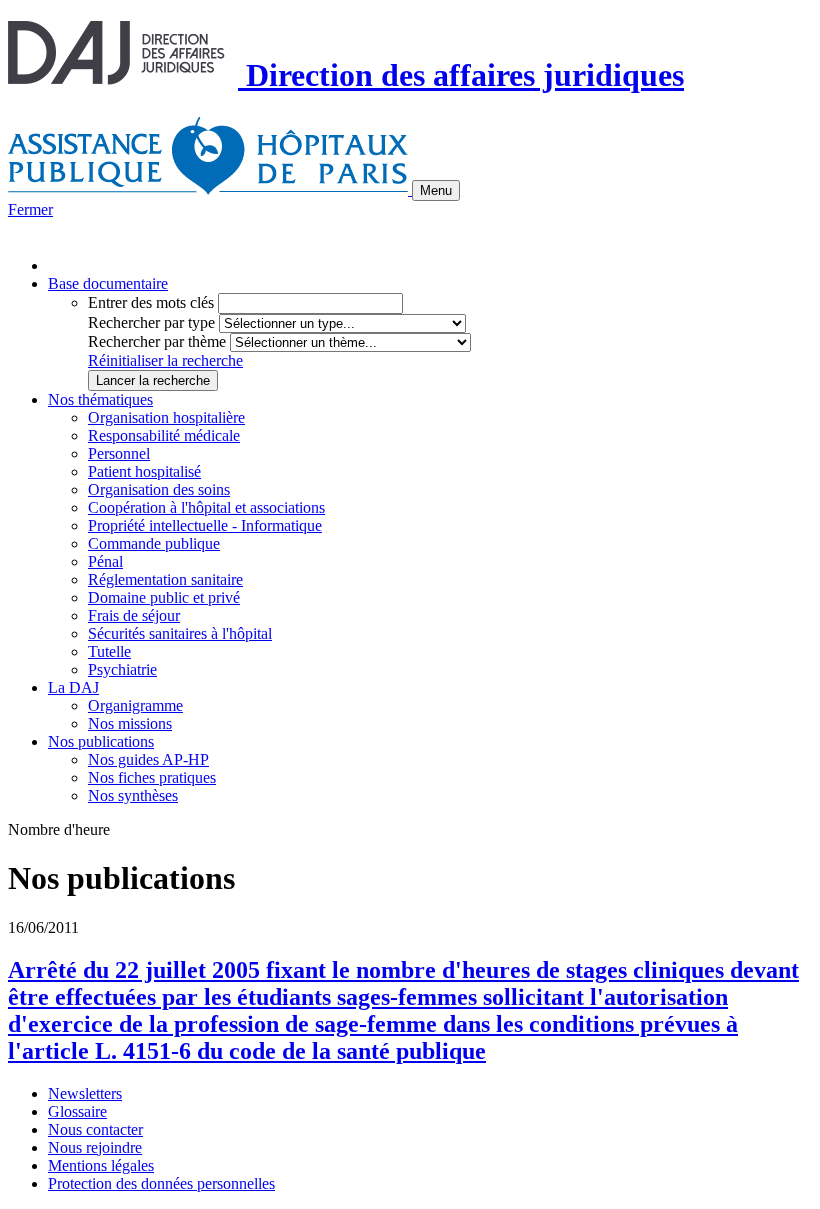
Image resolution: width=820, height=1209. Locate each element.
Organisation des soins (159, 489)
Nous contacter (95, 1129)
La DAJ (73, 687)
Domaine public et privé (164, 597)
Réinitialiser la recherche (165, 360)
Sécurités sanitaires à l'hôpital (180, 633)
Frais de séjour (134, 615)
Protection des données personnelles (161, 1183)
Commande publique (154, 543)
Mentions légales (101, 1165)
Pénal (105, 561)
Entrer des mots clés (151, 302)
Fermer (30, 209)
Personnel (119, 453)
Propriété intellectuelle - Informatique (205, 525)
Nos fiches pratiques (152, 777)
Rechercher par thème (157, 341)
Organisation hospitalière (166, 417)
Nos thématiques (100, 399)
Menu (436, 190)
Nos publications (101, 741)
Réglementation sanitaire (165, 579)
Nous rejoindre (95, 1147)
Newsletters (85, 1093)
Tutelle (109, 651)
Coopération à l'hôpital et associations (206, 507)
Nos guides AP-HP (148, 759)
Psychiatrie (122, 669)
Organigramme (135, 705)
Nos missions (130, 723)
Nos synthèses (133, 795)
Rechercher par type (151, 322)
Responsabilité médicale (164, 435)
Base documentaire (108, 283)
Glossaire (77, 1111)
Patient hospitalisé (144, 471)
